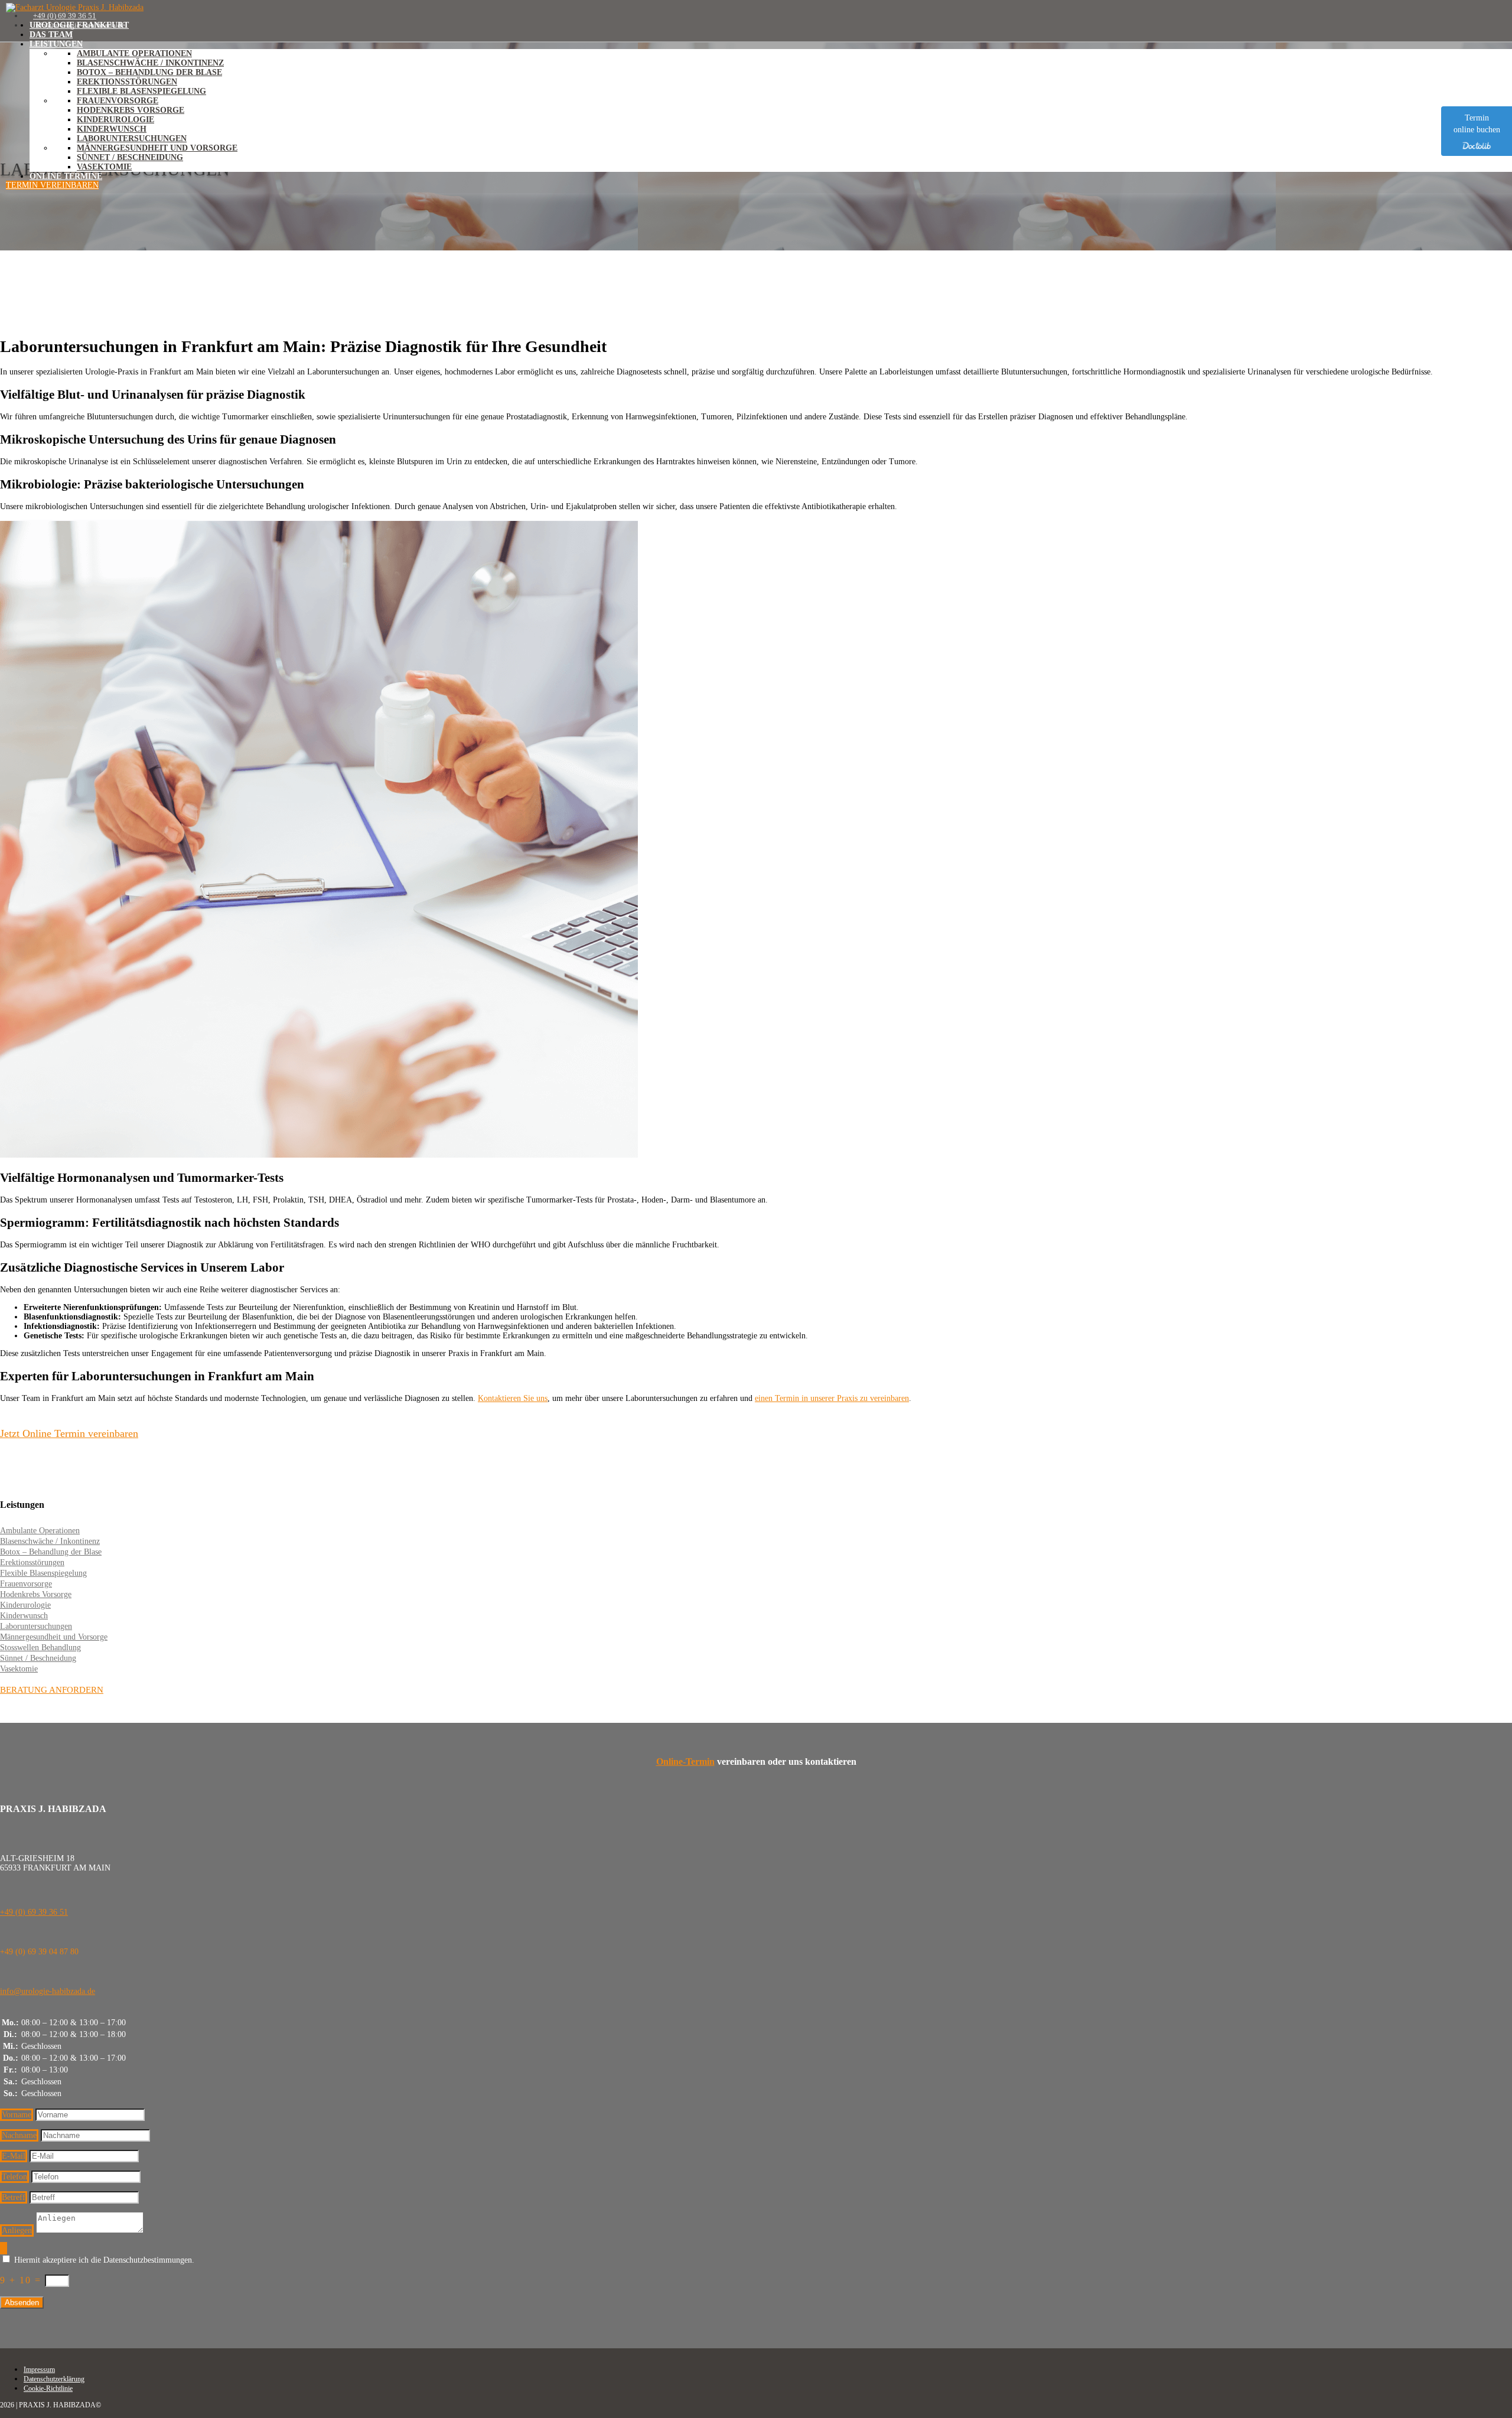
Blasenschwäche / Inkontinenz (150, 63)
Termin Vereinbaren (52, 185)
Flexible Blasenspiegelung (141, 91)
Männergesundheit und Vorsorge (157, 148)
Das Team (51, 35)
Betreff (14, 2197)
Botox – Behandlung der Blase (149, 72)
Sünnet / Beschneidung (130, 157)
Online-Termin (685, 1762)
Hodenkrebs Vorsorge (131, 110)
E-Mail (14, 2156)
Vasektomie (104, 167)
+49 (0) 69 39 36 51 (34, 1912)
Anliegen (17, 2230)
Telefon (14, 2177)
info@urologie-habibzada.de (48, 1991)
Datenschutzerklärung (54, 2379)
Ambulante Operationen (134, 53)
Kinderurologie (115, 120)
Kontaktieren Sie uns (513, 1398)
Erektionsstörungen (127, 82)
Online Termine (66, 176)
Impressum (39, 2370)
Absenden (22, 2303)
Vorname (17, 2115)
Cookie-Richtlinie (48, 2388)
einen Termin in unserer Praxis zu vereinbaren (832, 1398)
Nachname (19, 2135)
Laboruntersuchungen (132, 139)
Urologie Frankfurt (79, 25)
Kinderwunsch (112, 129)
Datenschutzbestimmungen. (149, 2260)
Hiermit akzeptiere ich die (104, 2260)
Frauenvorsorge (118, 101)
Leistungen (56, 44)
